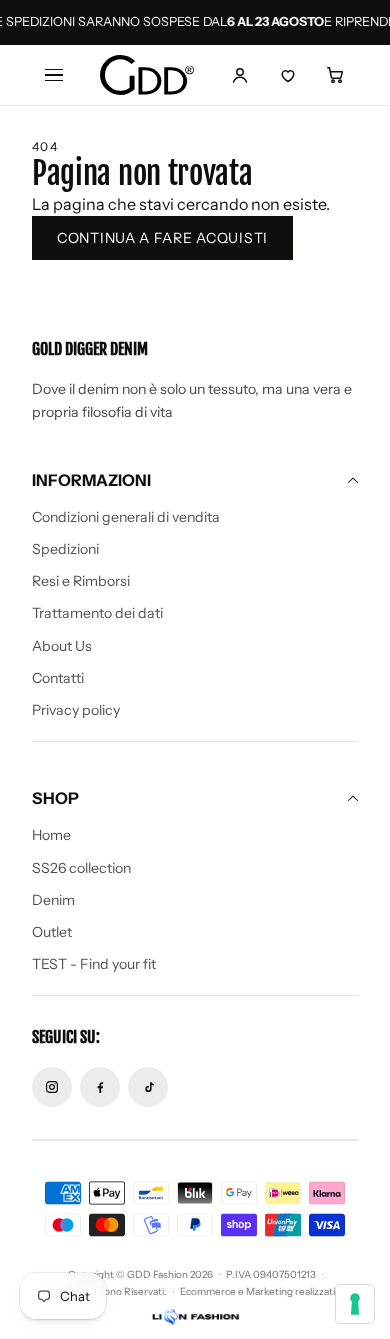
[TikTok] (148, 1087)
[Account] (240, 75)
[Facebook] (100, 1087)
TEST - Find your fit (94, 964)
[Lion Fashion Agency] (195, 1317)
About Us (62, 646)
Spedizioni (65, 549)
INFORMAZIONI (91, 480)
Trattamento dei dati (97, 613)
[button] (336, 75)
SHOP (55, 798)
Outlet (52, 932)
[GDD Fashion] (147, 75)
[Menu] (54, 75)
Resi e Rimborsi (81, 581)
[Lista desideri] (288, 75)
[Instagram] (52, 1087)
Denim (53, 900)
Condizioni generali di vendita (126, 517)
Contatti (58, 678)
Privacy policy (76, 710)
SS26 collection (81, 868)
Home (51, 835)
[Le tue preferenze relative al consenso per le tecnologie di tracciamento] (355, 1304)
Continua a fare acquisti (162, 238)
